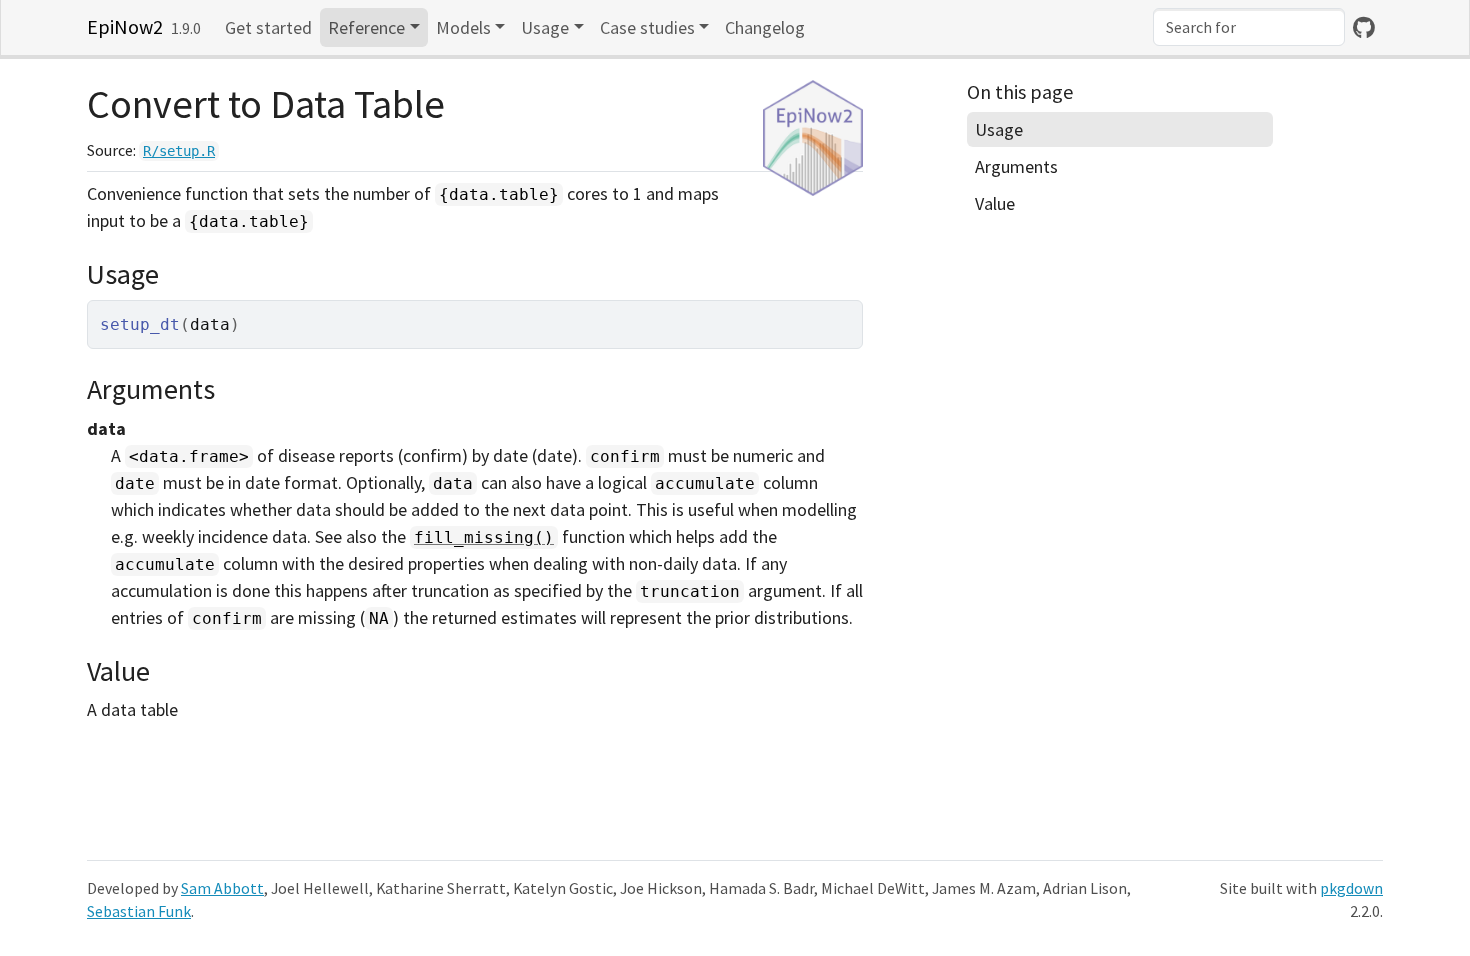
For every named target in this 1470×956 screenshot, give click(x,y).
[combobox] (1249, 27)
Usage (545, 27)
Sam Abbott (222, 888)
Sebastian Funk (139, 911)
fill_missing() (484, 537)
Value (995, 203)
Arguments (1016, 166)
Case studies (647, 27)
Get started (268, 27)
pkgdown (1351, 888)
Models (463, 27)
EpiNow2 (125, 26)
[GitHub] (1364, 27)
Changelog (765, 27)
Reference (366, 27)
